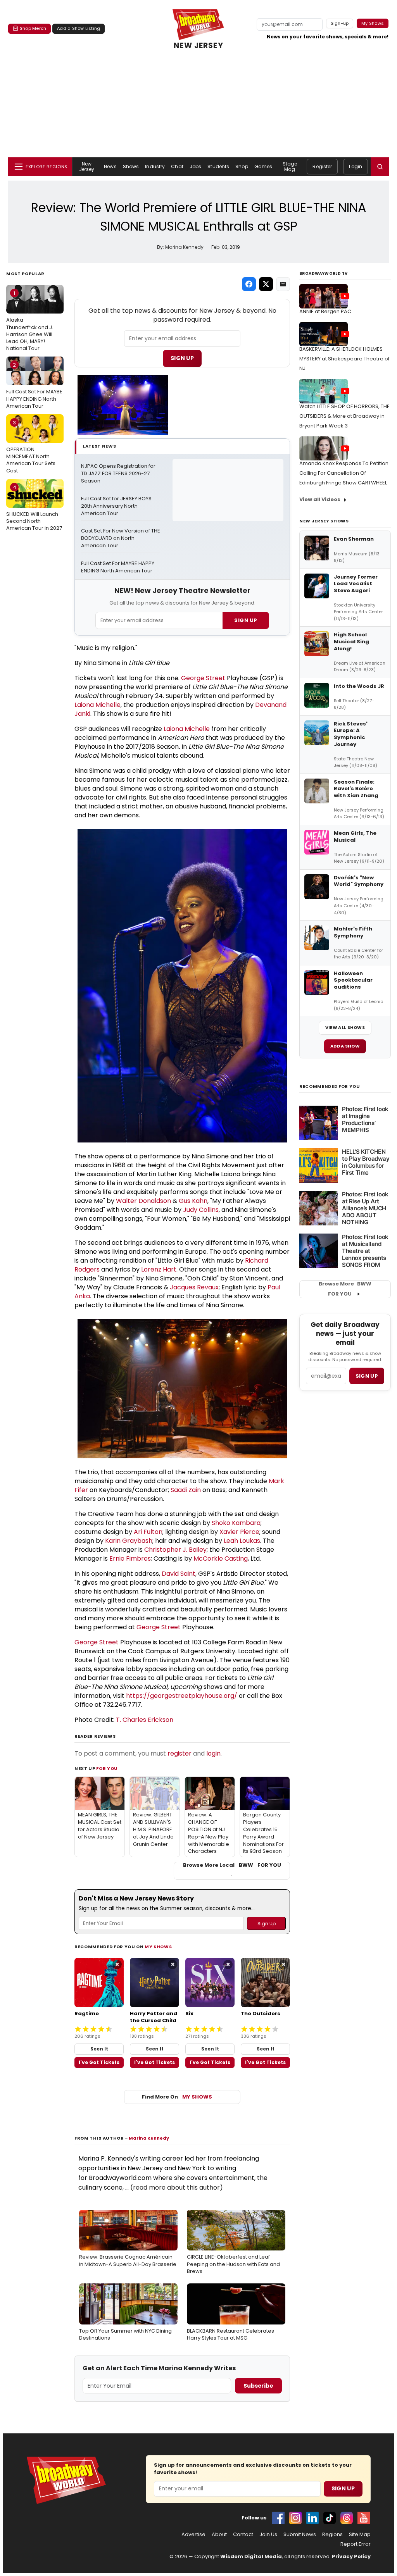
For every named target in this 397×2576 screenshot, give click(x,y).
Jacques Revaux (194, 1287)
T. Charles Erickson (145, 1720)
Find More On (177, 2097)
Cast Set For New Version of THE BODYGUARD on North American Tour (121, 538)
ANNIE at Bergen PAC (325, 311)
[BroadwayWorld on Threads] (347, 2518)
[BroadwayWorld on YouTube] (364, 2518)
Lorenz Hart (159, 1269)
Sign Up (182, 358)
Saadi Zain (186, 1490)
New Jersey (87, 166)
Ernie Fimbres (130, 1559)
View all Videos (320, 499)
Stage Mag (290, 166)
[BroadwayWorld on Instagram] (295, 2518)
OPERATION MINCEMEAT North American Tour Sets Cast (31, 447)
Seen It (99, 2049)
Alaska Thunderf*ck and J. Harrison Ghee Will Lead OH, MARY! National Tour (30, 321)
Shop (242, 166)
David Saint (179, 1574)
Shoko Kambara (236, 1523)
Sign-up (340, 23)
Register (322, 166)
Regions (332, 2535)
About (219, 2535)
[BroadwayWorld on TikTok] (330, 2518)
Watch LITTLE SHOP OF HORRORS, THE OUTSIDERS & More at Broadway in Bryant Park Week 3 (344, 416)
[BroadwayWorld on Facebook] (278, 2518)
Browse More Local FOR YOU (232, 1865)
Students (218, 166)
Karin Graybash (129, 1541)
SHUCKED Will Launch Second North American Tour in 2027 (34, 508)
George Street (203, 678)
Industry (155, 166)
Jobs (195, 166)
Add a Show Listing (79, 28)
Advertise (193, 2535)
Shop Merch (33, 28)
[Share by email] (283, 284)
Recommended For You (330, 1086)
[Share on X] (266, 284)
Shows (131, 166)
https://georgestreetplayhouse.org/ (182, 1696)
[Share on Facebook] (249, 284)
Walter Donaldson (143, 1201)
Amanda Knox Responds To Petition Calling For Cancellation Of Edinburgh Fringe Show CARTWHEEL (344, 473)
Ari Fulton (148, 1532)
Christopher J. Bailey (175, 1550)
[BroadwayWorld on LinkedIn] (312, 2518)
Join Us (268, 2535)
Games (263, 166)
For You (107, 1768)
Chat (177, 166)
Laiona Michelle (98, 705)
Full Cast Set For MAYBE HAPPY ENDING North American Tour (34, 385)
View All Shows (345, 1027)
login (213, 1753)
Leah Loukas (242, 1541)
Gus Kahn (193, 1201)
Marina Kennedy (149, 2138)
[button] (380, 167)
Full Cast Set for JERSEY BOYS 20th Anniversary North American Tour (117, 506)
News (110, 166)
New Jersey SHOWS (324, 521)
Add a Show (345, 1046)
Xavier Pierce (239, 1532)
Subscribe (258, 2386)
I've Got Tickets (99, 2062)
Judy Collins (201, 1210)
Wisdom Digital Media (251, 2556)
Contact (243, 2535)
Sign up (367, 1376)
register (180, 1753)
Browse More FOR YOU (345, 1289)
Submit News (300, 2535)
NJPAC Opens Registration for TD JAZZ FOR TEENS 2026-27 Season (119, 474)
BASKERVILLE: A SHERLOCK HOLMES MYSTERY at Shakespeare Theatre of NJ (344, 359)
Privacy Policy (351, 2556)
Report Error (356, 2544)
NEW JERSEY (198, 46)
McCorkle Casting (221, 1559)
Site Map (360, 2535)
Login (356, 166)
